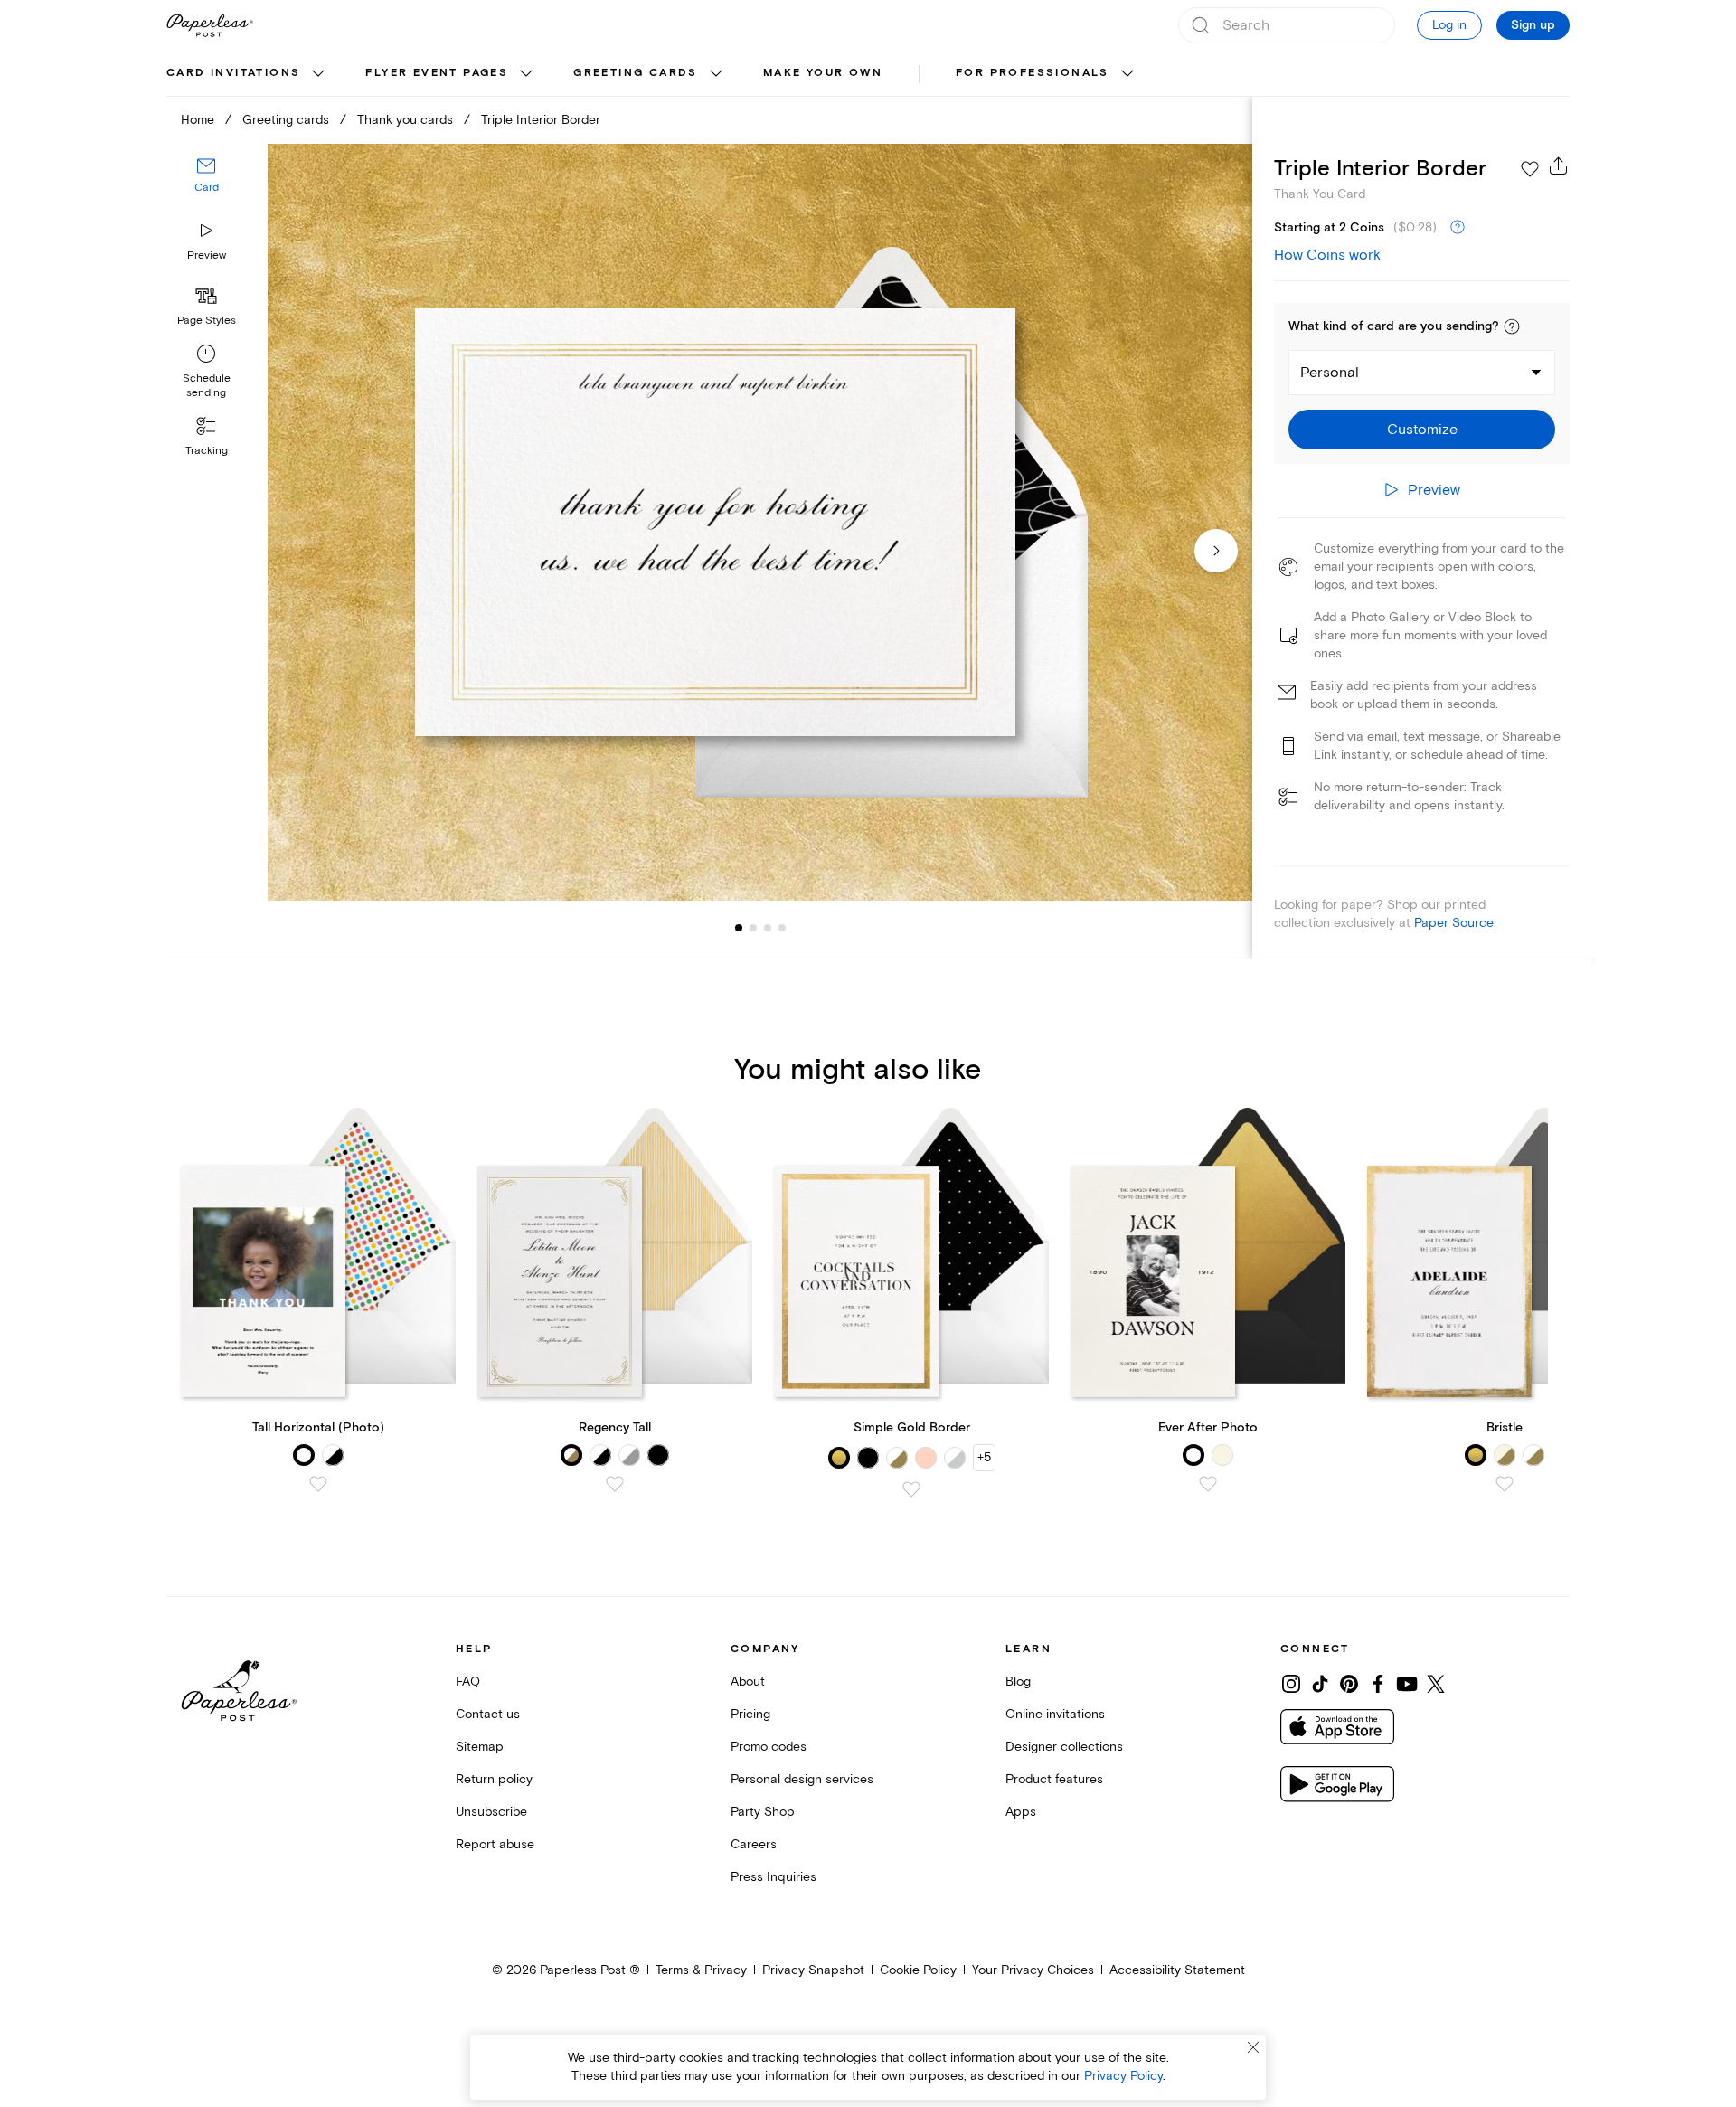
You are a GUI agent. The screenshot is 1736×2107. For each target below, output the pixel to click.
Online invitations (1055, 1714)
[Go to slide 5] (782, 928)
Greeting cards (636, 73)
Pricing (750, 1714)
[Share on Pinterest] (1349, 1684)
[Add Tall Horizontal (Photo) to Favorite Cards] (318, 1484)
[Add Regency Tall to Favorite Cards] (615, 1484)
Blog (1018, 1682)
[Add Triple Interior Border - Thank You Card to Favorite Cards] (1530, 169)
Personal (1330, 373)
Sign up (1533, 25)
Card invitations (233, 73)
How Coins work (1327, 255)
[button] (1512, 326)
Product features (1054, 1779)
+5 (984, 1457)
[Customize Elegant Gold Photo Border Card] (759, 522)
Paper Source (1454, 923)
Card (207, 188)
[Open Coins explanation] (1458, 228)
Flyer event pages (437, 73)
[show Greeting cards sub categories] (716, 74)
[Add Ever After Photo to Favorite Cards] (1208, 1484)
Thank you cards (405, 120)
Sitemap (480, 1747)
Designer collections (1064, 1747)
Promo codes (769, 1747)
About (748, 1682)
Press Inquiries (774, 1877)
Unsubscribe (491, 1812)
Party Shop (763, 1812)
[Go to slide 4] (768, 928)
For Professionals (1033, 73)
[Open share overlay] (1559, 165)
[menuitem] (248, 74)
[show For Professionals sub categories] (1127, 74)
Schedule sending (207, 386)
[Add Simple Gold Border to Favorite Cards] (911, 1489)
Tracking (207, 451)
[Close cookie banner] (1253, 2047)
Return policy (494, 1779)
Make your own (823, 73)
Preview (207, 255)
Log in (1449, 25)
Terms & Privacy (701, 1970)
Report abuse (495, 1844)
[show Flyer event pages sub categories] (526, 74)
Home (198, 120)
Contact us (488, 1714)
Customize (1422, 430)
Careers (754, 1844)
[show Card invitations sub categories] (318, 74)
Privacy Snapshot (813, 1970)
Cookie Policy (918, 1970)
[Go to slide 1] (739, 928)
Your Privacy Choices (1033, 1970)
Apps (1021, 1812)
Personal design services (802, 1779)
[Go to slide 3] (753, 928)
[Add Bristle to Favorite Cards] (1505, 1484)
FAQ (468, 1682)
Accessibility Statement (1177, 1970)
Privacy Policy (1123, 2076)
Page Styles (207, 321)
